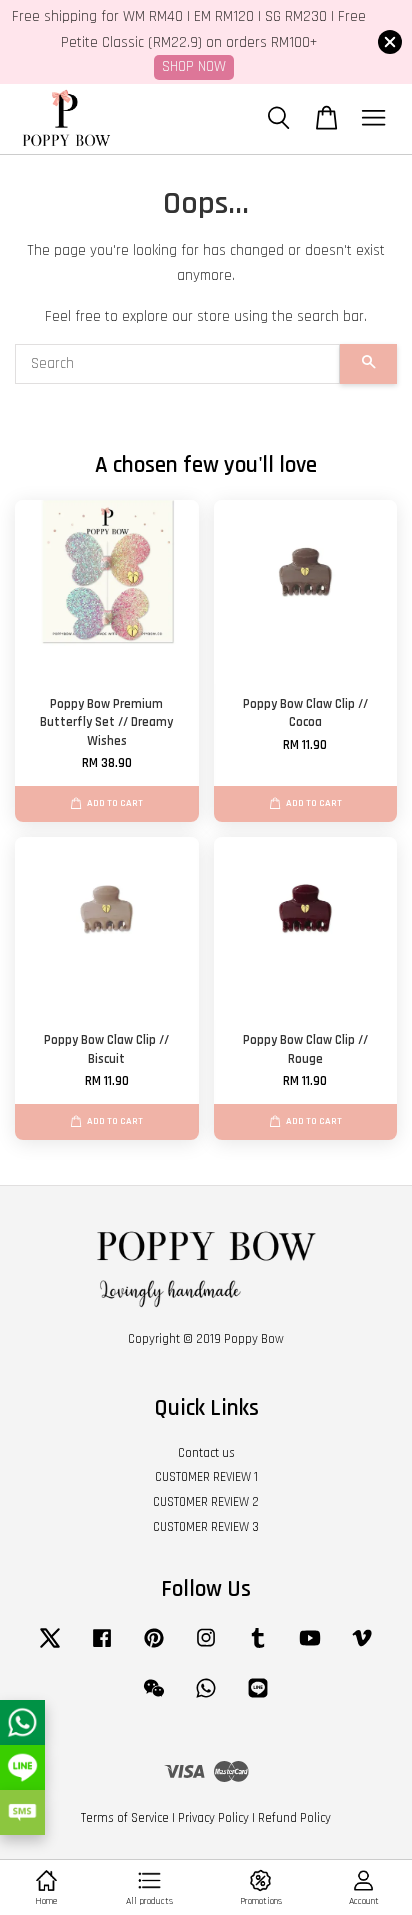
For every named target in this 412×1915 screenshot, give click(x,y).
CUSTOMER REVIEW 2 (206, 1502)
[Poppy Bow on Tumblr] (258, 1648)
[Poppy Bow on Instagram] (206, 1648)
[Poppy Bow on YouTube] (310, 1648)
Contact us (206, 1453)
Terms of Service (125, 1818)
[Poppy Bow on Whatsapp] (206, 1698)
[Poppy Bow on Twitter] (50, 1648)
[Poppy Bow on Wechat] (154, 1698)
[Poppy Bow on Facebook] (102, 1648)
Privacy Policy (213, 1818)
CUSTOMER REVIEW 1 (206, 1477)
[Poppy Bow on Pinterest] (154, 1648)
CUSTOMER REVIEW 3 (206, 1527)
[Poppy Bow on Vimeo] (362, 1648)
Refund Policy (294, 1818)
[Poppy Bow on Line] (258, 1698)
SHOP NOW (194, 66)
